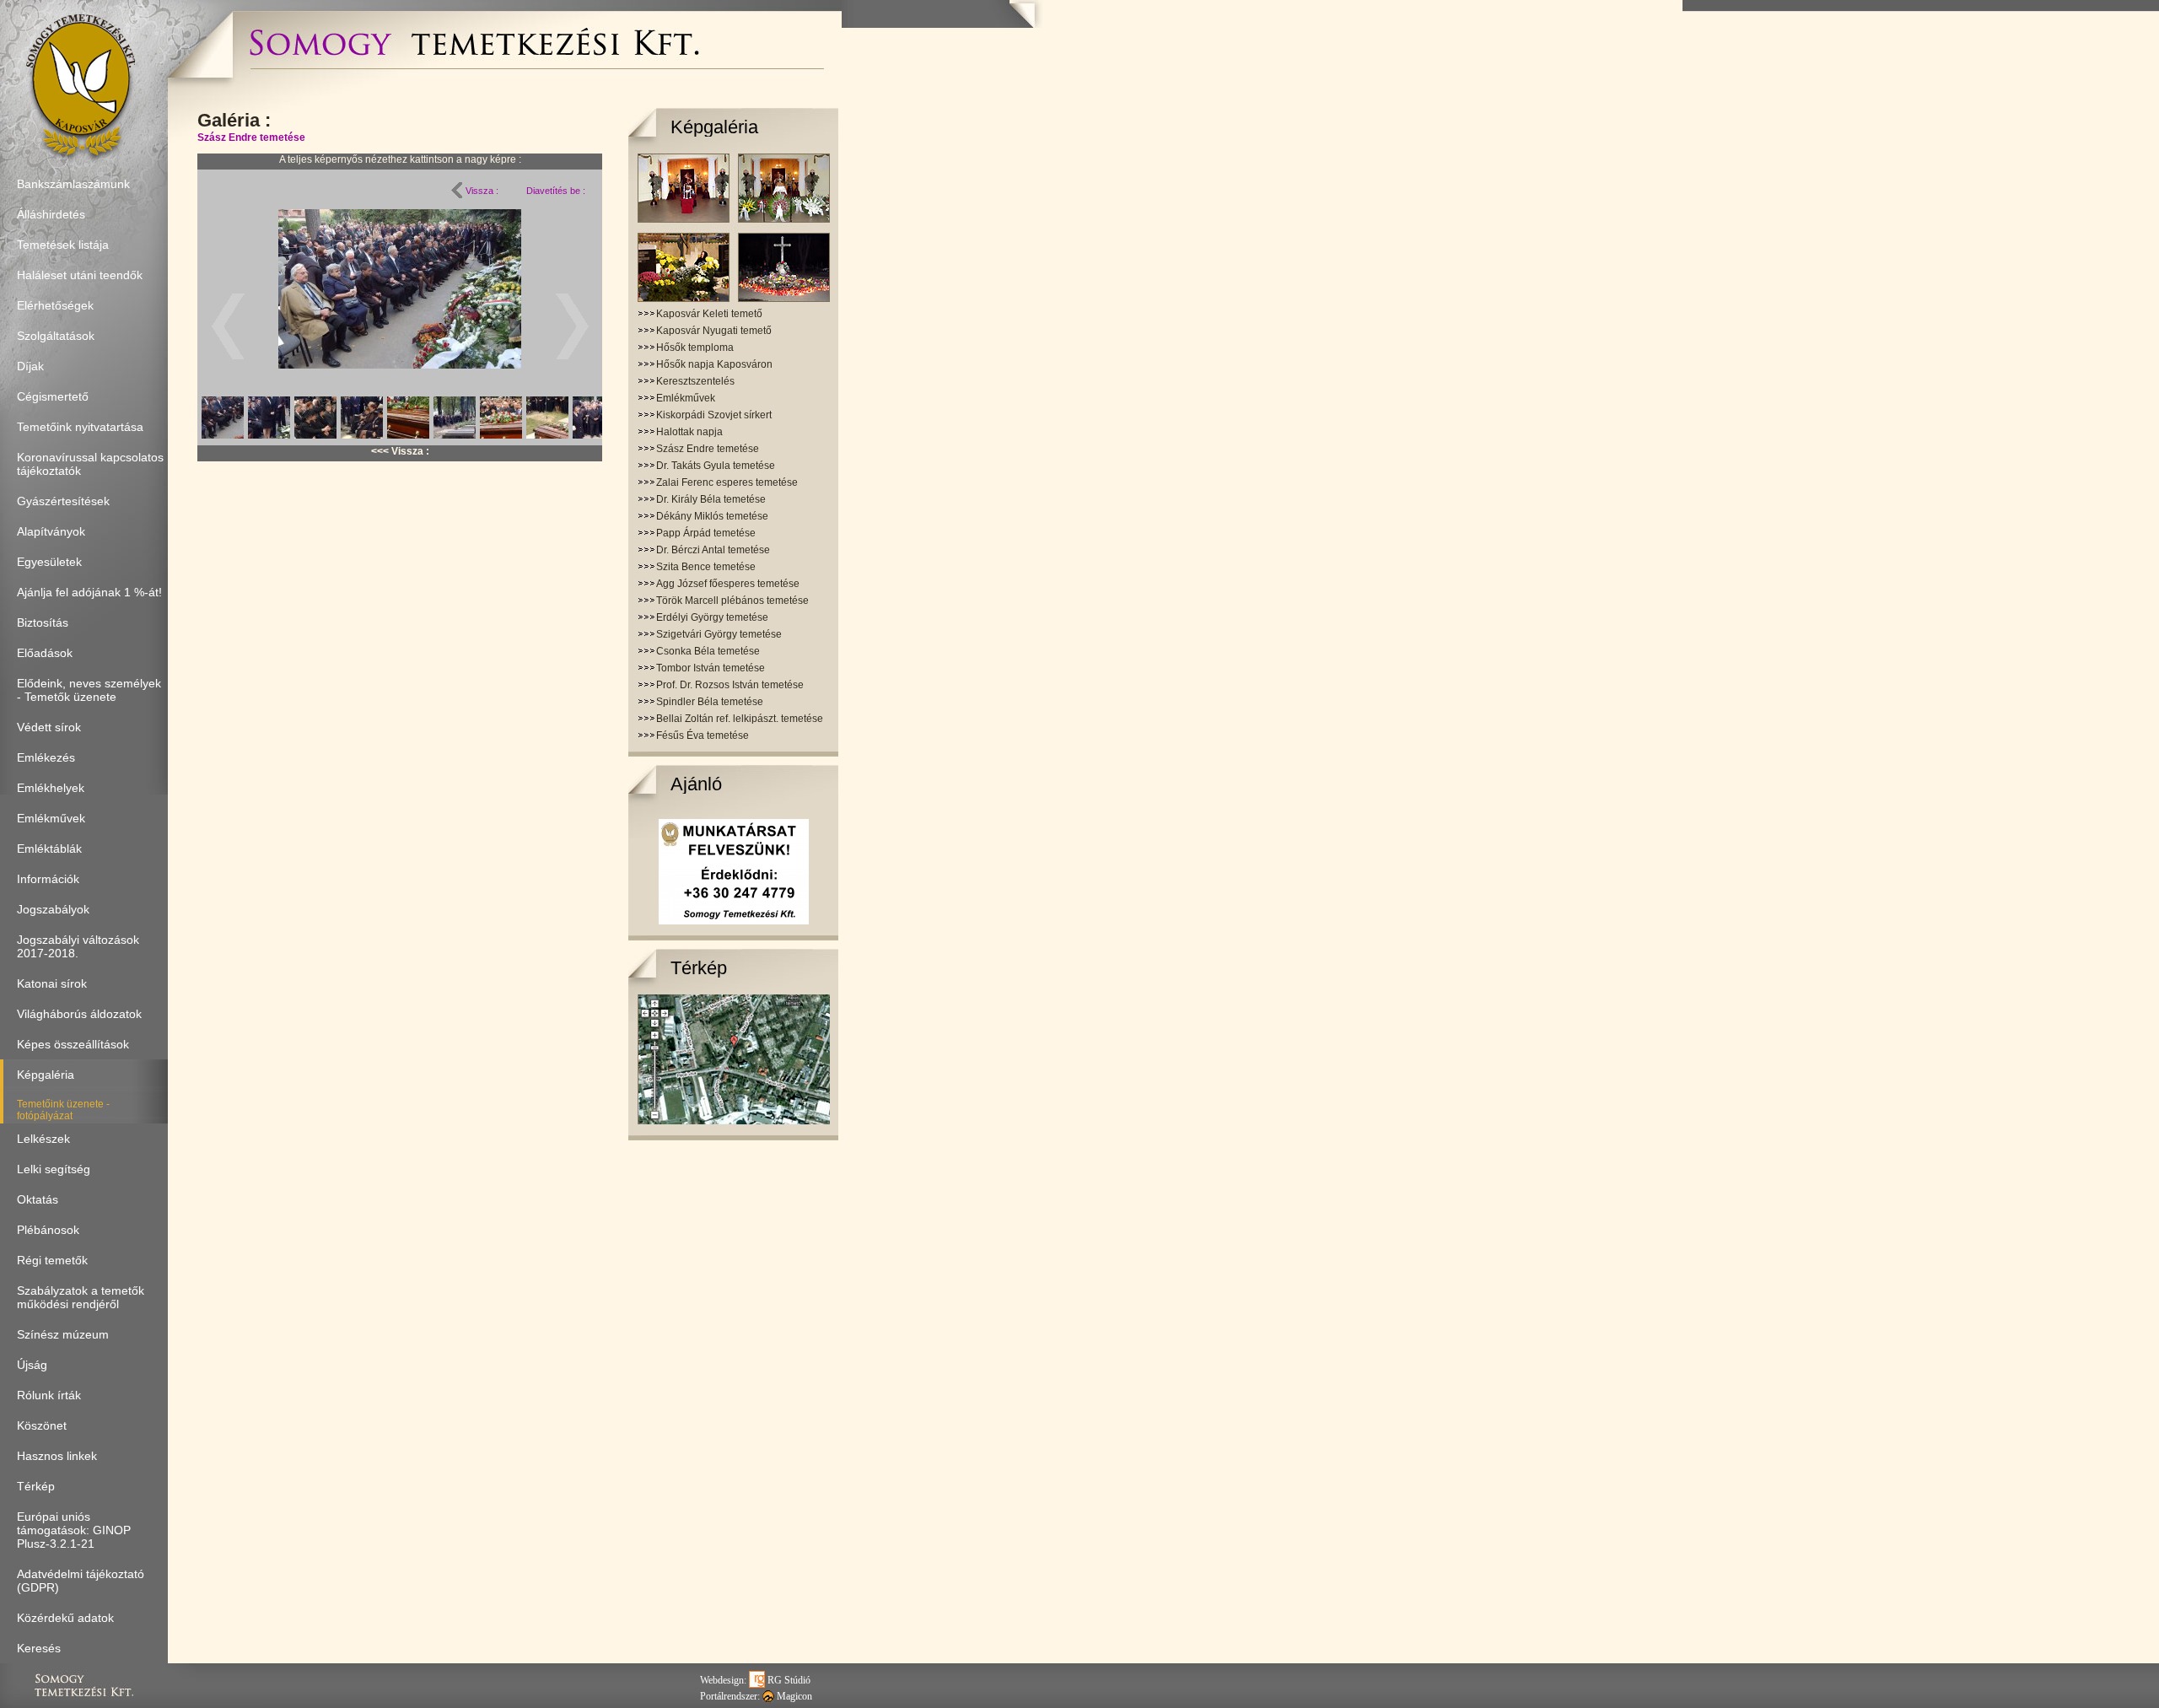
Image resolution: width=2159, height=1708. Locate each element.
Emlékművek (686, 398)
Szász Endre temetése (251, 137)
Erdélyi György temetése (712, 617)
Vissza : (481, 191)
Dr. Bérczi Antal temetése (713, 550)
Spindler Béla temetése (710, 702)
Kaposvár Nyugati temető (714, 331)
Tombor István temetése (711, 668)
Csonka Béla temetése (708, 651)
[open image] (400, 326)
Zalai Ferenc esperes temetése (727, 482)
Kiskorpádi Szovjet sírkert (714, 415)
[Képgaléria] (734, 299)
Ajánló (696, 784)
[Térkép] (734, 1121)
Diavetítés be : (556, 191)
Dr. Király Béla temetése (711, 499)
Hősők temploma (695, 348)
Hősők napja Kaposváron (714, 364)
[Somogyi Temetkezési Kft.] (474, 63)
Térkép (699, 968)
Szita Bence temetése (706, 567)
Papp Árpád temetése (706, 533)
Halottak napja (689, 432)
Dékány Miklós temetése (712, 516)
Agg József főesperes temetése (728, 584)
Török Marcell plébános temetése (732, 601)
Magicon (793, 1696)
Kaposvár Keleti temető (709, 314)
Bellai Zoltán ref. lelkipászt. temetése (740, 719)
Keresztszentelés (695, 381)
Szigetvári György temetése (719, 634)
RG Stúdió (788, 1680)
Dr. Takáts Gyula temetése (716, 466)
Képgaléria (714, 127)
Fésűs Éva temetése (703, 735)
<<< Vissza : (400, 451)
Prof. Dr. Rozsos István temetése (730, 685)
